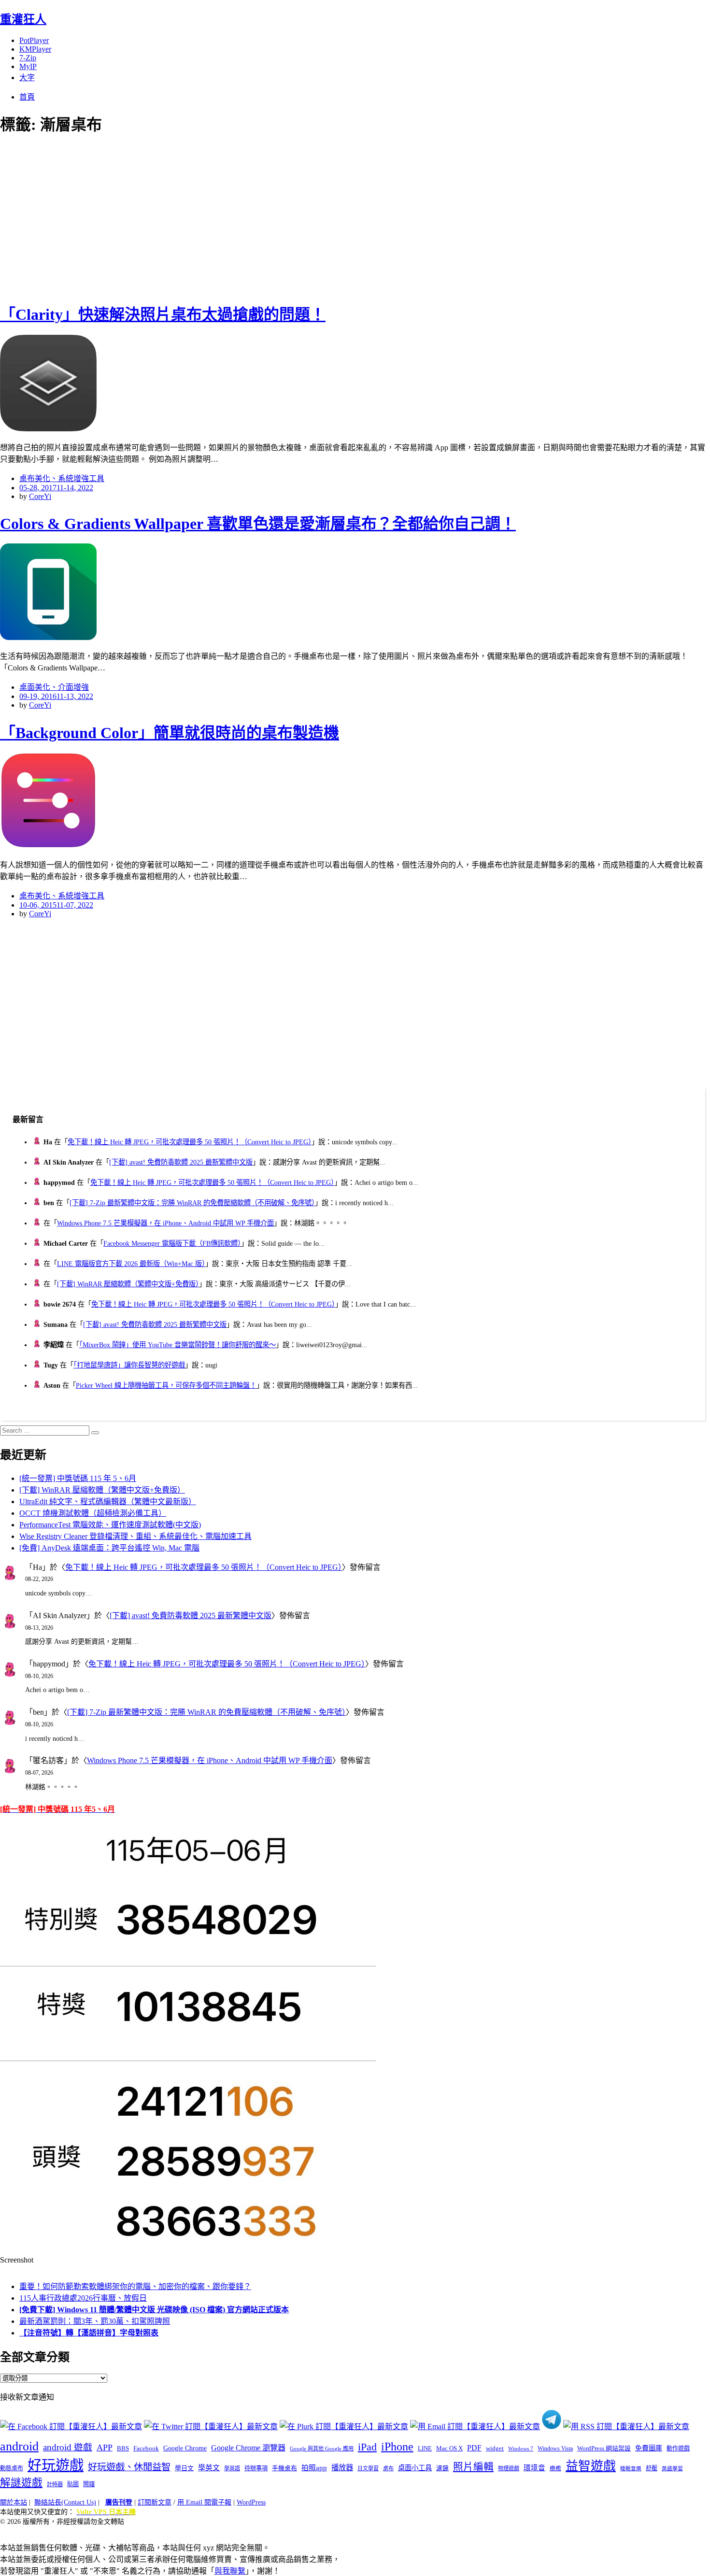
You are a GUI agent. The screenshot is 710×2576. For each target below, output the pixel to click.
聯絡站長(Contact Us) (65, 2502)
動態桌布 (12, 2468)
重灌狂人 (23, 19)
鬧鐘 (89, 2484)
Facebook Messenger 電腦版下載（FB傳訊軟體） (172, 1243)
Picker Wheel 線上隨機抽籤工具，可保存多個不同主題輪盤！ (166, 1385)
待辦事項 (256, 2468)
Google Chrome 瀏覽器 (248, 2448)
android (19, 2446)
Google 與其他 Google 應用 (322, 2448)
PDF (474, 2448)
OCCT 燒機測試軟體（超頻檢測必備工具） (93, 1513)
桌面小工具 (415, 2468)
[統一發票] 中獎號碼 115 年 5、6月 (78, 1478)
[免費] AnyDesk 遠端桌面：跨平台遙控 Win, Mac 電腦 (109, 1548)
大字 (27, 78)
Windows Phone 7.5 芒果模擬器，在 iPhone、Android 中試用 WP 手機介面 (165, 1223)
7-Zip (28, 58)
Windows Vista (555, 2448)
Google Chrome (185, 2448)
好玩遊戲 (56, 2465)
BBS (123, 2448)
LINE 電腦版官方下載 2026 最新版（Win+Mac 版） (131, 1264)
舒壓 (652, 2468)
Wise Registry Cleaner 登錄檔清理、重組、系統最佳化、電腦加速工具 (135, 1536)
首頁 (27, 97)
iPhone (397, 2447)
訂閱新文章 (155, 2502)
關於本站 (14, 2502)
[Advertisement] (174, 217)
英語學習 (672, 2469)
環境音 (534, 2468)
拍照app (314, 2468)
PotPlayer (34, 40)
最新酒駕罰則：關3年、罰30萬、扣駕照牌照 (95, 2321)
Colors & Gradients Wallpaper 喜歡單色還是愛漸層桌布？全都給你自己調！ (258, 524)
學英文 (209, 2468)
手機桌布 (284, 2468)
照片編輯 (473, 2467)
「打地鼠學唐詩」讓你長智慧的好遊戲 (129, 1365)
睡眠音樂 (631, 2469)
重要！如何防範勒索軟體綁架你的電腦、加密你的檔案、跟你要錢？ (135, 2286)
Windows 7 (521, 2448)
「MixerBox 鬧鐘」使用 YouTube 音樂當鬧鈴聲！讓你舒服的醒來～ (177, 1345)
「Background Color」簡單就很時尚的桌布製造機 (170, 733)
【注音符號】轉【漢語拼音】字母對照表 (89, 2333)
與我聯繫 (230, 2571)
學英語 (232, 2468)
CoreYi (40, 496)
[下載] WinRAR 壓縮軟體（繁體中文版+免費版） (128, 1284)
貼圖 (73, 2484)
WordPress (251, 2502)
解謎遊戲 (21, 2483)
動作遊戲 (678, 2448)
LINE (425, 2448)
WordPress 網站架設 (604, 2448)
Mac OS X (449, 2448)
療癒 (555, 2468)
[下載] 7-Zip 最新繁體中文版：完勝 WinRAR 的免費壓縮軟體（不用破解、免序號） (192, 1203)
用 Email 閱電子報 (204, 2502)
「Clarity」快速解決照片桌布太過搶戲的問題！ (163, 314)
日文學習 (368, 2468)
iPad (367, 2447)
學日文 (184, 2468)
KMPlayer (35, 49)
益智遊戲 (591, 2466)
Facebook (146, 2448)
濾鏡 (442, 2468)
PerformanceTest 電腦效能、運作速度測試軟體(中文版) (110, 1525)
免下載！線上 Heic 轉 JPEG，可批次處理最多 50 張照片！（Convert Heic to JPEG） (190, 1142)
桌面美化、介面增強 (54, 687)
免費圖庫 (649, 2448)
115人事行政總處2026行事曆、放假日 (83, 2298)
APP (105, 2448)
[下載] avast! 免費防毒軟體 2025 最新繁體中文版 (181, 1162)
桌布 (388, 2468)
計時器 (55, 2484)
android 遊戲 (68, 2447)
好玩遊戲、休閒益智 (129, 2467)
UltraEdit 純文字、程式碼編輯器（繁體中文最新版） (108, 1501)
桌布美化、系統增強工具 (62, 478)
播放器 (342, 2468)
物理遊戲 (509, 2468)
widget (495, 2448)
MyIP (28, 66)
